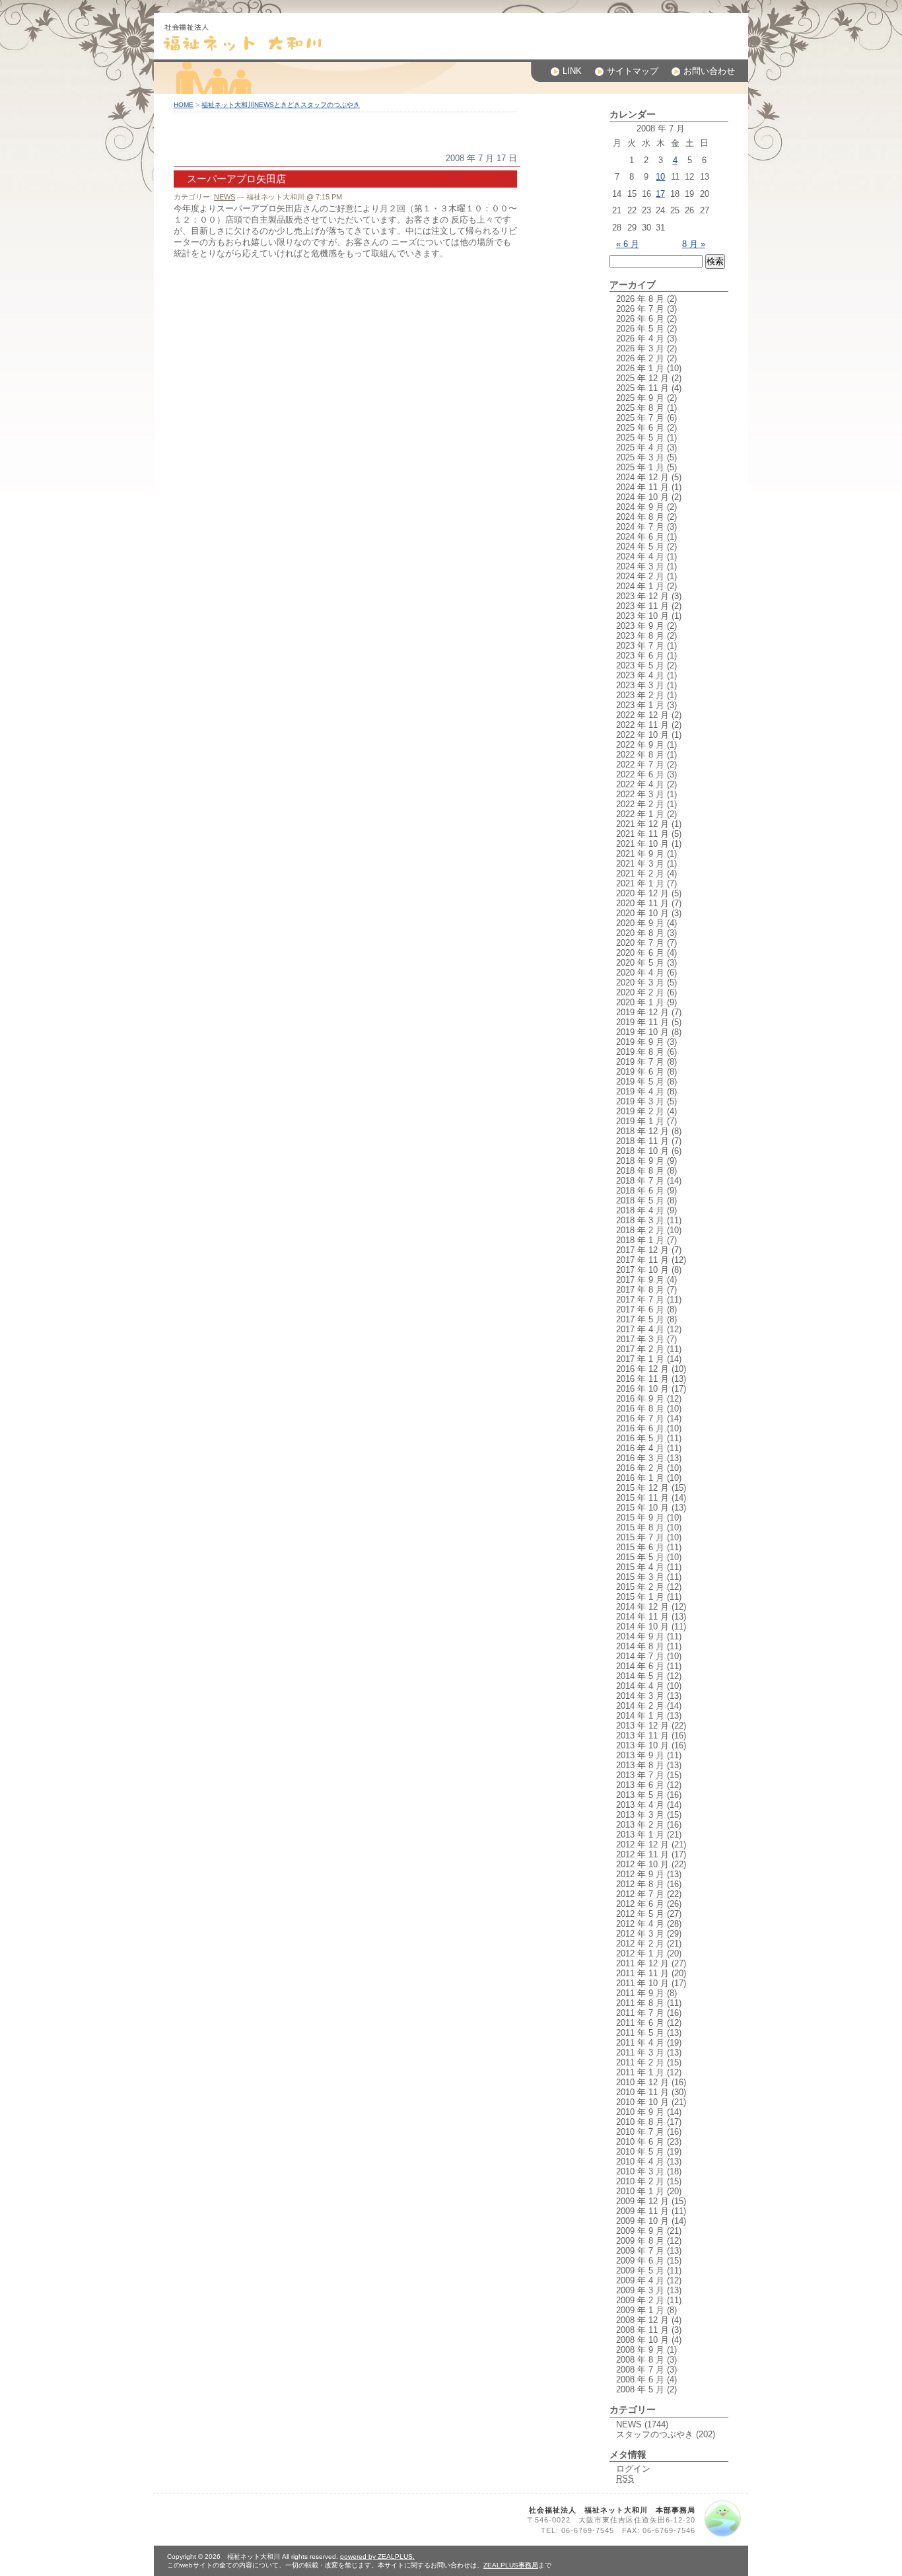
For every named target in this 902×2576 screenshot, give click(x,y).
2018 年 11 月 (642, 1141)
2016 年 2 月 (640, 1468)
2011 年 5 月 (640, 2033)
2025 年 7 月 (640, 418)
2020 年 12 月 (642, 893)
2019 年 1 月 (640, 1121)
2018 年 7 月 (640, 1181)
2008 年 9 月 (640, 2350)
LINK (572, 71)
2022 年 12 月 (642, 715)
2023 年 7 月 (640, 646)
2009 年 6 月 (640, 2261)
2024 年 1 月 (640, 586)
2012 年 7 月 (640, 1894)
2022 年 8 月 (640, 755)
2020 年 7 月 (640, 943)
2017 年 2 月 (640, 1349)
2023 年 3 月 (640, 685)
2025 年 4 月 (640, 447)
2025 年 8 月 (640, 408)
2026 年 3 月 (640, 348)
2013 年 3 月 (640, 1815)
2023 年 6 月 (640, 656)
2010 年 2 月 (640, 2181)
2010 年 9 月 (640, 2112)
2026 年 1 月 (640, 368)
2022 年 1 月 (640, 814)
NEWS (225, 197)
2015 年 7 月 (640, 1537)
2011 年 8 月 (640, 2003)
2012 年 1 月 (640, 1953)
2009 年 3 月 (640, 2290)
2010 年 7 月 (640, 2132)
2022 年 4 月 (640, 784)
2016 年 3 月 (640, 1458)
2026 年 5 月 (640, 329)
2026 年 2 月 (640, 358)
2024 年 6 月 (640, 537)
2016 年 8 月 (640, 1409)
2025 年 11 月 (642, 388)
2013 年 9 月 (640, 1755)
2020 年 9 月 (640, 923)
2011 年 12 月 (642, 1963)
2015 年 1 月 (640, 1597)
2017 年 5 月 (640, 1319)
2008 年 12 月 (642, 2320)
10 (660, 177)
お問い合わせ (709, 71)
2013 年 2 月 (640, 1825)
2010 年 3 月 (640, 2171)
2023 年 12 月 (642, 596)
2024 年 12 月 (642, 477)
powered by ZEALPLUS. (377, 2557)
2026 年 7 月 (640, 309)
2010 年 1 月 (640, 2191)
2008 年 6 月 (640, 2379)
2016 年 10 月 (642, 1389)
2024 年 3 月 (640, 566)
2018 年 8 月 (640, 1171)
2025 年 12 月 (642, 378)
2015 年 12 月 (642, 1488)
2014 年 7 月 (640, 1656)
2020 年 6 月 (640, 953)
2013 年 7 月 (640, 1775)
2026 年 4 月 (640, 339)
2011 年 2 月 (640, 2062)
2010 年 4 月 (640, 2162)
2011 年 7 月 (640, 2013)
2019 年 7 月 (640, 1062)
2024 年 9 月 (640, 507)
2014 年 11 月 (642, 1617)
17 (660, 194)
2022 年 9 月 (640, 745)
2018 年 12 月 (642, 1131)
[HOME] (247, 56)
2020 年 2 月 (640, 992)
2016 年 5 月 (640, 1438)
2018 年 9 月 (640, 1161)
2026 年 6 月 (640, 319)
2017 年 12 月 (642, 1250)
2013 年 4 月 (640, 1805)
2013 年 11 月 (642, 1735)
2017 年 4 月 (640, 1329)
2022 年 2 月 (640, 804)
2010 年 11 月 (642, 2092)
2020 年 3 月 (640, 983)
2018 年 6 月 (640, 1191)
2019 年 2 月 (640, 1111)
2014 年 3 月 (640, 1696)
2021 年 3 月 (640, 864)
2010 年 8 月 (640, 2122)
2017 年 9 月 (640, 1280)
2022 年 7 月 (640, 765)
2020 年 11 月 (642, 903)
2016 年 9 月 (640, 1399)
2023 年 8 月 (640, 636)
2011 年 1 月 (640, 2072)
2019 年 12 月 (642, 1012)
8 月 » (694, 244)
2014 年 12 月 (642, 1607)
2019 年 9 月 (640, 1042)
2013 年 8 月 (640, 1765)
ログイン (633, 2469)
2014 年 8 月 (640, 1646)
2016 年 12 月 (642, 1369)
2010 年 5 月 (640, 2152)
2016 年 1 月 (640, 1478)
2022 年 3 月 (640, 794)
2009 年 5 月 (640, 2271)
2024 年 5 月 (640, 547)
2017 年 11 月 (642, 1260)
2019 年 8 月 (640, 1052)
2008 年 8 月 (640, 2360)
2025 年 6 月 (640, 428)
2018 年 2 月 (640, 1230)
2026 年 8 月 (640, 299)
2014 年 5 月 (640, 1676)
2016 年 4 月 (640, 1448)
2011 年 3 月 (640, 2053)
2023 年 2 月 (640, 695)
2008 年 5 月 (640, 2389)
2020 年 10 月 (642, 913)
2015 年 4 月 (640, 1567)
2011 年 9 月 (640, 1993)
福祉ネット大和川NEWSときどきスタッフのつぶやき (281, 105)
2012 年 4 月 (640, 1924)
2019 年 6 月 (640, 1072)
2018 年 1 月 (640, 1240)
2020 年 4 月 (640, 973)
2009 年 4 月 (640, 2280)
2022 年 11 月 (642, 725)
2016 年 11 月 (642, 1379)
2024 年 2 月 (640, 576)
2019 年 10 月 (642, 1032)
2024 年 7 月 (640, 527)
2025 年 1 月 (640, 467)
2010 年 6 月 (640, 2142)
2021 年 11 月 (642, 834)
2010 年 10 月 (642, 2102)
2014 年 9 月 (640, 1636)
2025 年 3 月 (640, 457)
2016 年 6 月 (640, 1428)
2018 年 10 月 (642, 1151)
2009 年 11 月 (642, 2211)
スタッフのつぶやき (655, 2434)
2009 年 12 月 (642, 2201)
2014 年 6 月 (640, 1666)
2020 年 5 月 (640, 963)
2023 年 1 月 (640, 705)
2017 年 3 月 (640, 1339)
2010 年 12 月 (642, 2082)
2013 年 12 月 (642, 1726)
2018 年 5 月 (640, 1200)
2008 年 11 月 (642, 2330)
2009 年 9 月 (640, 2231)
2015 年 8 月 (640, 1527)
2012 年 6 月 (640, 1904)
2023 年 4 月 (640, 675)
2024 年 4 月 (640, 556)
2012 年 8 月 (640, 1884)
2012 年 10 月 (642, 1864)
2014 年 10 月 (642, 1627)
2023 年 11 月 (642, 606)
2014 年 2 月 (640, 1706)
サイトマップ (633, 71)
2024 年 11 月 (642, 487)
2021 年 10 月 (642, 844)
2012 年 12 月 (642, 1844)
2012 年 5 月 (640, 1914)
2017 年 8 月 (640, 1290)
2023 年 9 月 (640, 626)
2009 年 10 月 (642, 2221)
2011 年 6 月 (640, 2023)
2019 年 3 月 (640, 1101)
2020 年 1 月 (640, 1002)
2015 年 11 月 (642, 1498)
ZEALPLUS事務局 (511, 2565)
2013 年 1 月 (640, 1835)
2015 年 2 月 (640, 1587)
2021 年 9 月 (640, 854)
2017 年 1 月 (640, 1359)
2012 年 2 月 (640, 1944)
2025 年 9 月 (640, 398)
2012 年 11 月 (642, 1854)
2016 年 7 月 (640, 1418)
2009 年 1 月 (640, 2310)
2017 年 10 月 (642, 1270)
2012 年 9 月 (640, 1874)
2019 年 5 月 (640, 1082)
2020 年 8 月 (640, 933)
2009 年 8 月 (640, 2241)
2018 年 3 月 (640, 1220)
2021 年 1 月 (640, 883)
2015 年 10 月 (642, 1508)
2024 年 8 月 (640, 517)
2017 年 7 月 (640, 1300)
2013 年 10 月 (642, 1745)
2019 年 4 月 (640, 1091)
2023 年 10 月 (642, 616)
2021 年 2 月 (640, 874)
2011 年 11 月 (642, 1973)
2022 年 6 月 (640, 774)
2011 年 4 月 (640, 2043)
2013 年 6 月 (640, 1785)
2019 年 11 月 (642, 1022)
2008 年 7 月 (640, 2370)
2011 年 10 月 (642, 1983)
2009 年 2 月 (640, 2300)
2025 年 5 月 (640, 438)
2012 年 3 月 (640, 1934)
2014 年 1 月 (640, 1716)
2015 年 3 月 (640, 1577)
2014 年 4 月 (640, 1686)
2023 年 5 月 (640, 665)
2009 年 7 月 (640, 2251)
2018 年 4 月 (640, 1210)
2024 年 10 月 (642, 497)
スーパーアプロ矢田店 (236, 179)
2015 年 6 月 (640, 1547)
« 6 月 (628, 244)
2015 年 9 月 (640, 1518)
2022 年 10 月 (642, 735)
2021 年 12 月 (642, 824)
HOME (184, 105)
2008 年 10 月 (642, 2340)
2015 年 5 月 (640, 1557)
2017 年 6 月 (640, 1309)
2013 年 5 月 (640, 1795)
